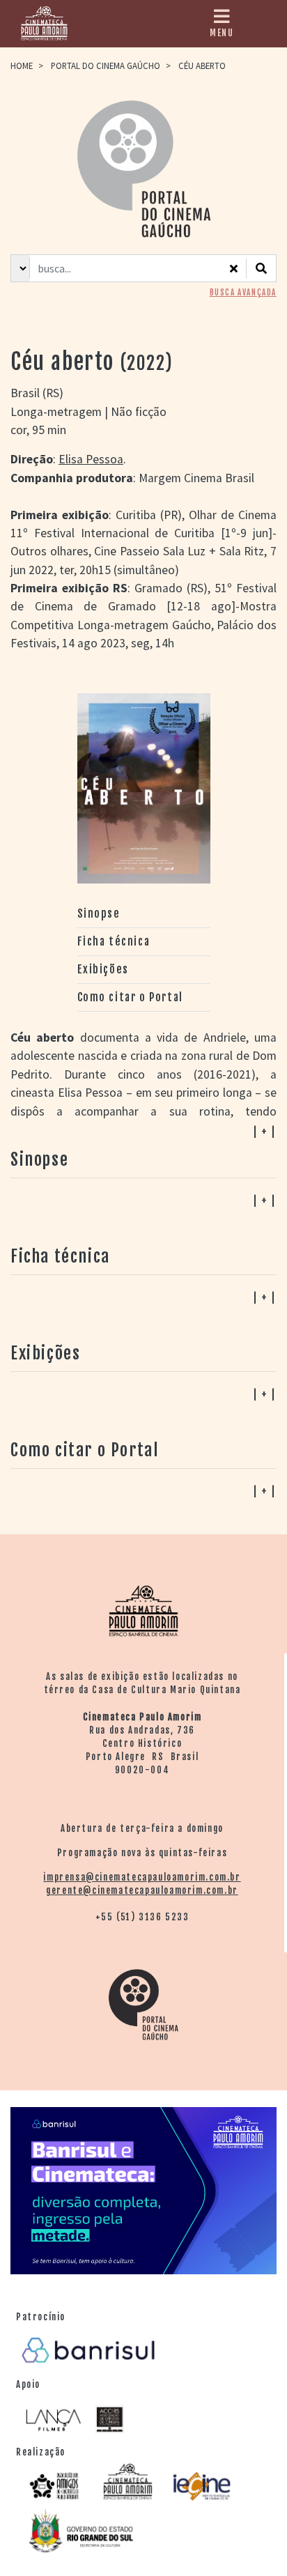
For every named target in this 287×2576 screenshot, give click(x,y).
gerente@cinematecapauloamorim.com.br (142, 1890)
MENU (222, 33)
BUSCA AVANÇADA (243, 293)
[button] (143, 1490)
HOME (22, 65)
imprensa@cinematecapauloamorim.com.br (142, 1877)
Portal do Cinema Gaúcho (106, 65)
